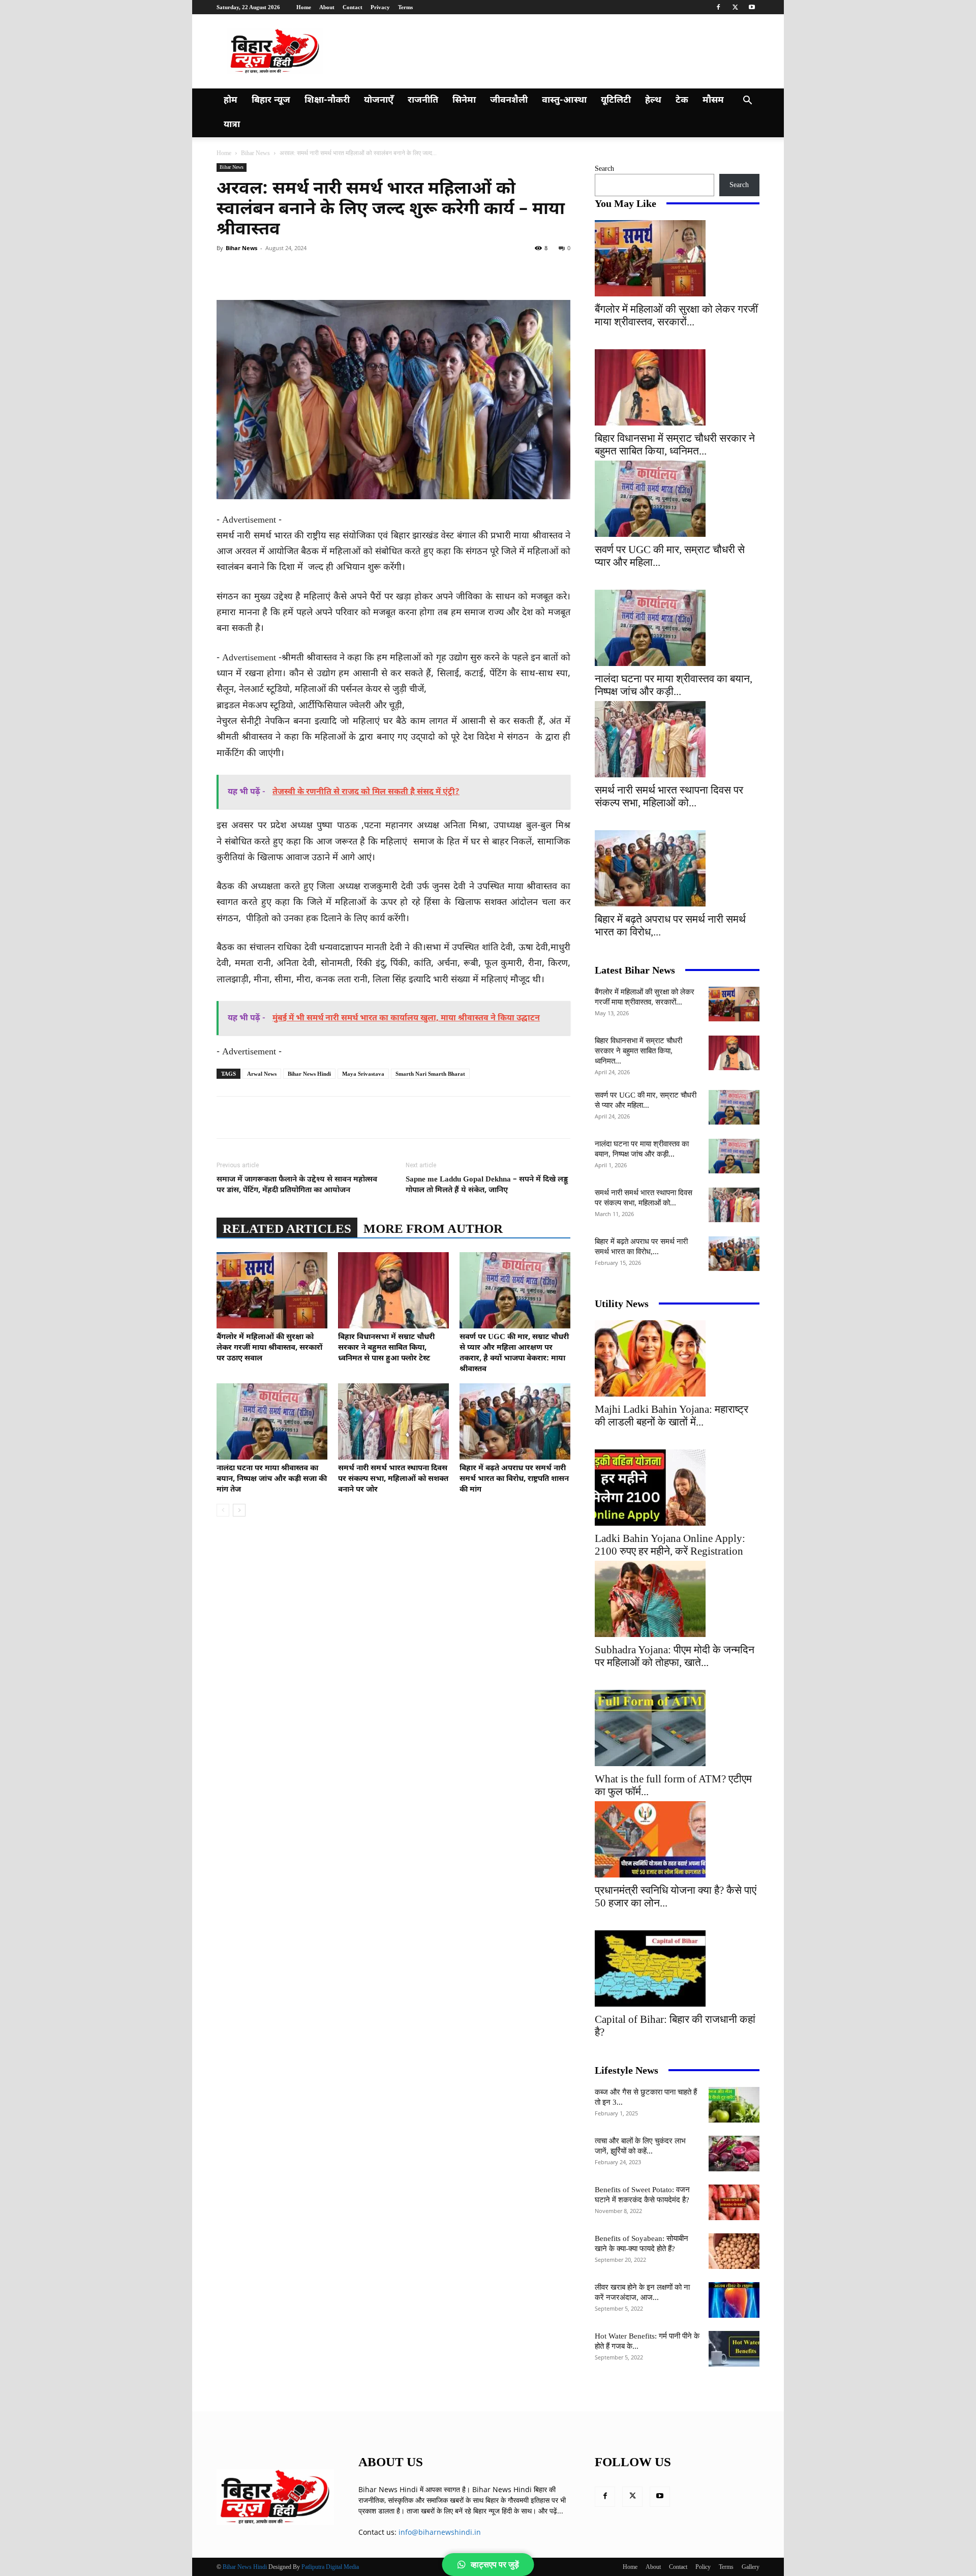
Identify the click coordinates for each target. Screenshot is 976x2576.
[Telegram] (404, 271)
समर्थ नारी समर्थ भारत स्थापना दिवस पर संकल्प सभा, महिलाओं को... (669, 796)
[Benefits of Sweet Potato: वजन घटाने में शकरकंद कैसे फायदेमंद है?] (734, 2202)
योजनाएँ (379, 100)
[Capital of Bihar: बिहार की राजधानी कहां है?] (677, 1968)
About (327, 7)
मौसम (713, 100)
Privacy (380, 7)
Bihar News (255, 153)
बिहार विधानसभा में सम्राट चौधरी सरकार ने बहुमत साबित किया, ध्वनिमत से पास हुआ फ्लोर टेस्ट (386, 1348)
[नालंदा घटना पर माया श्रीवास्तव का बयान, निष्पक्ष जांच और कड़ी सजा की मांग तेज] (272, 1421)
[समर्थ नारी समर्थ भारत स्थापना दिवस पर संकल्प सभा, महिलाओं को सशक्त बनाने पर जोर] (393, 1421)
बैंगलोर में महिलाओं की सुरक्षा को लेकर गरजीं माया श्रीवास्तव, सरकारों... (676, 315)
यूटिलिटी (616, 100)
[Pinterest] (333, 271)
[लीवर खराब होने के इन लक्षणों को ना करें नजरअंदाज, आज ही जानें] (734, 2300)
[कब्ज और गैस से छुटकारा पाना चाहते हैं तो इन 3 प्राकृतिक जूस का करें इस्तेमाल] (734, 2105)
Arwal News (262, 1074)
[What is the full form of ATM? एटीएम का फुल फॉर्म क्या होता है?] (677, 1728)
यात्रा (232, 125)
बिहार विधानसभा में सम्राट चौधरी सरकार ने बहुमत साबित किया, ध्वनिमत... (675, 445)
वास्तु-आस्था (564, 100)
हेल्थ (653, 100)
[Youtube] (752, 7)
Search (604, 169)
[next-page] (239, 1510)
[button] (747, 101)
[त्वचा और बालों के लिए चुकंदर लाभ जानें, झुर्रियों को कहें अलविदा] (734, 2154)
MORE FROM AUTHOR (433, 1229)
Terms (405, 7)
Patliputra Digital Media (330, 2567)
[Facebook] (718, 7)
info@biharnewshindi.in (440, 2532)
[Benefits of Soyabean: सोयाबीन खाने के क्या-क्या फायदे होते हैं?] (734, 2251)
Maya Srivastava (363, 1074)
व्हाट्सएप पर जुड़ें (495, 2565)
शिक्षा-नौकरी (327, 100)
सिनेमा (464, 100)
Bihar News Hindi (309, 1074)
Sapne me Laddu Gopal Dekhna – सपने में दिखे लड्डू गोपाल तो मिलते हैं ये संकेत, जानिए (487, 1185)
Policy (703, 2567)
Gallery (751, 2567)
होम (231, 100)
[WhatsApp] (357, 271)
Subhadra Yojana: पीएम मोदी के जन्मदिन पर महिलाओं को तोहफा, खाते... (675, 1656)
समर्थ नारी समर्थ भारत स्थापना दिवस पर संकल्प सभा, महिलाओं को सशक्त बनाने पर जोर (393, 1479)
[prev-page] (223, 1510)
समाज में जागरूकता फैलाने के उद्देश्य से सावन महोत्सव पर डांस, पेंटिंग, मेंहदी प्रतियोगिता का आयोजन (297, 1185)
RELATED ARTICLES (287, 1229)
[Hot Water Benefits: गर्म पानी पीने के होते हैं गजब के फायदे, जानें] (734, 2349)
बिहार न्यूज (271, 100)
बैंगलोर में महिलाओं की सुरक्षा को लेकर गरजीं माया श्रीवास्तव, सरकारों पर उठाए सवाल (269, 1348)
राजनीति (423, 100)
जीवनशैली (509, 100)
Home (304, 7)
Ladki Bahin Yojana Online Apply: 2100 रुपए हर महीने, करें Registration (670, 1545)
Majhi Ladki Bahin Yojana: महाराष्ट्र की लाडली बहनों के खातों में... (672, 1416)
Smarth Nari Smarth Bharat (430, 1074)
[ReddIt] (380, 271)
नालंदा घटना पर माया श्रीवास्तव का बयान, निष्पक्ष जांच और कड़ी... (674, 685)
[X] (735, 7)
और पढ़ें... (551, 2511)
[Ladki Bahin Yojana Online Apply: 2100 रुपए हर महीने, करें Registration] (677, 1488)
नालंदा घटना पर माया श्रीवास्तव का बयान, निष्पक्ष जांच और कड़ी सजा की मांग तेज (272, 1479)
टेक (682, 100)
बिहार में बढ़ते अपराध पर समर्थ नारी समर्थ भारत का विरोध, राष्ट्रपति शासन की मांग (514, 1479)
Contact (353, 7)
